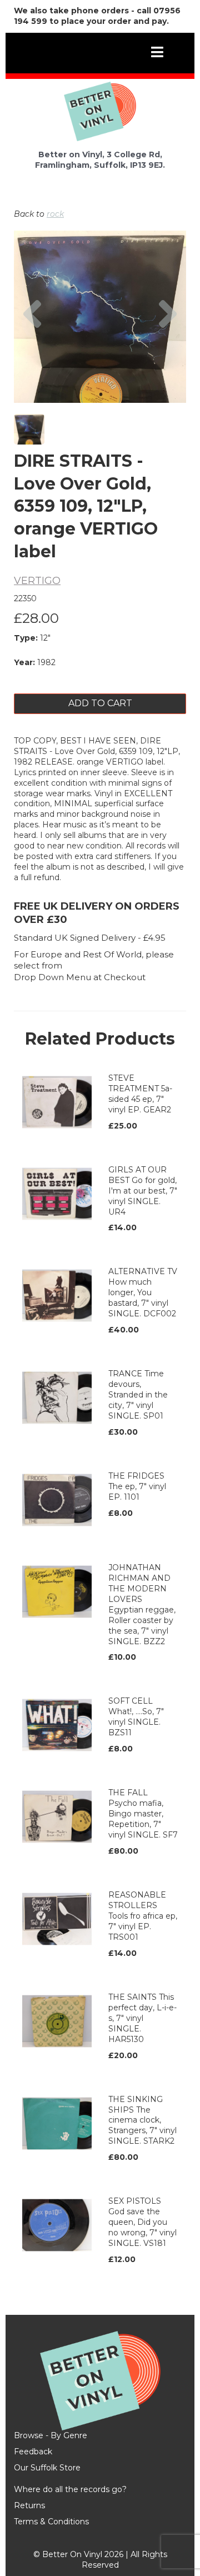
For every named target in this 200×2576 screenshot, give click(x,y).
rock (55, 214)
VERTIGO (37, 581)
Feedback (33, 2452)
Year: (24, 662)
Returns (29, 2505)
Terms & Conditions (51, 2522)
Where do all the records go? (70, 2489)
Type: (26, 638)
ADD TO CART (100, 703)
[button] (32, 347)
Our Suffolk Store (47, 2468)
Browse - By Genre (51, 2435)
